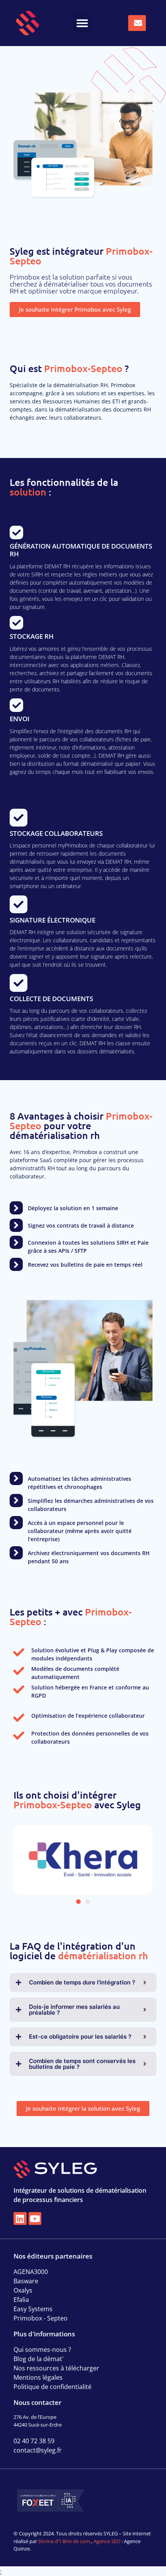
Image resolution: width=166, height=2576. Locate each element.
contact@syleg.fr (38, 2450)
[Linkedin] (20, 2219)
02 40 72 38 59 (34, 2441)
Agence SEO (107, 2541)
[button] (82, 23)
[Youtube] (35, 2219)
